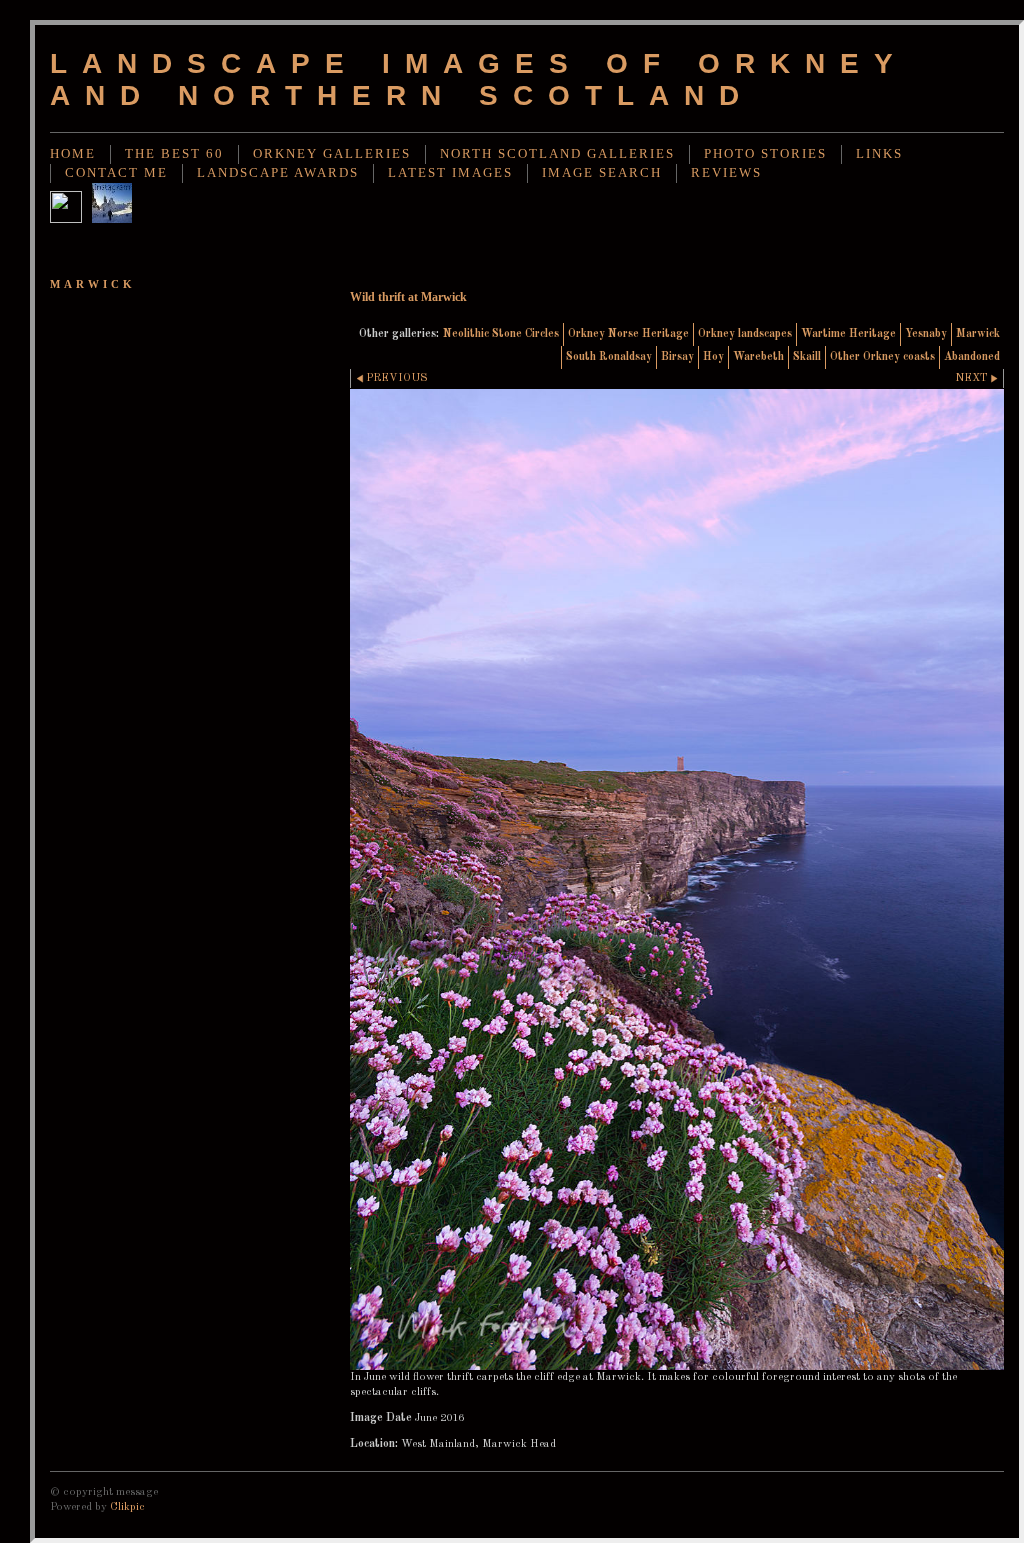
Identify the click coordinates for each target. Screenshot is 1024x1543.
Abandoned (972, 357)
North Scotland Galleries (557, 154)
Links (879, 154)
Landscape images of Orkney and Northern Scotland (478, 79)
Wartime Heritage (848, 334)
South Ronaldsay (609, 357)
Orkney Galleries (332, 154)
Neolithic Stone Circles (501, 334)
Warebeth (758, 357)
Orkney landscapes (745, 334)
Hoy (713, 357)
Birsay (677, 357)
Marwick (978, 334)
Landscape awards (278, 173)
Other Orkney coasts (882, 357)
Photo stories (765, 154)
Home (73, 154)
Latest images (450, 173)
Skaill (807, 357)
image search (602, 173)
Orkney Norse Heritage (628, 334)
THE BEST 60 (174, 154)
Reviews (726, 173)
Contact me (116, 173)
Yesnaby (926, 334)
